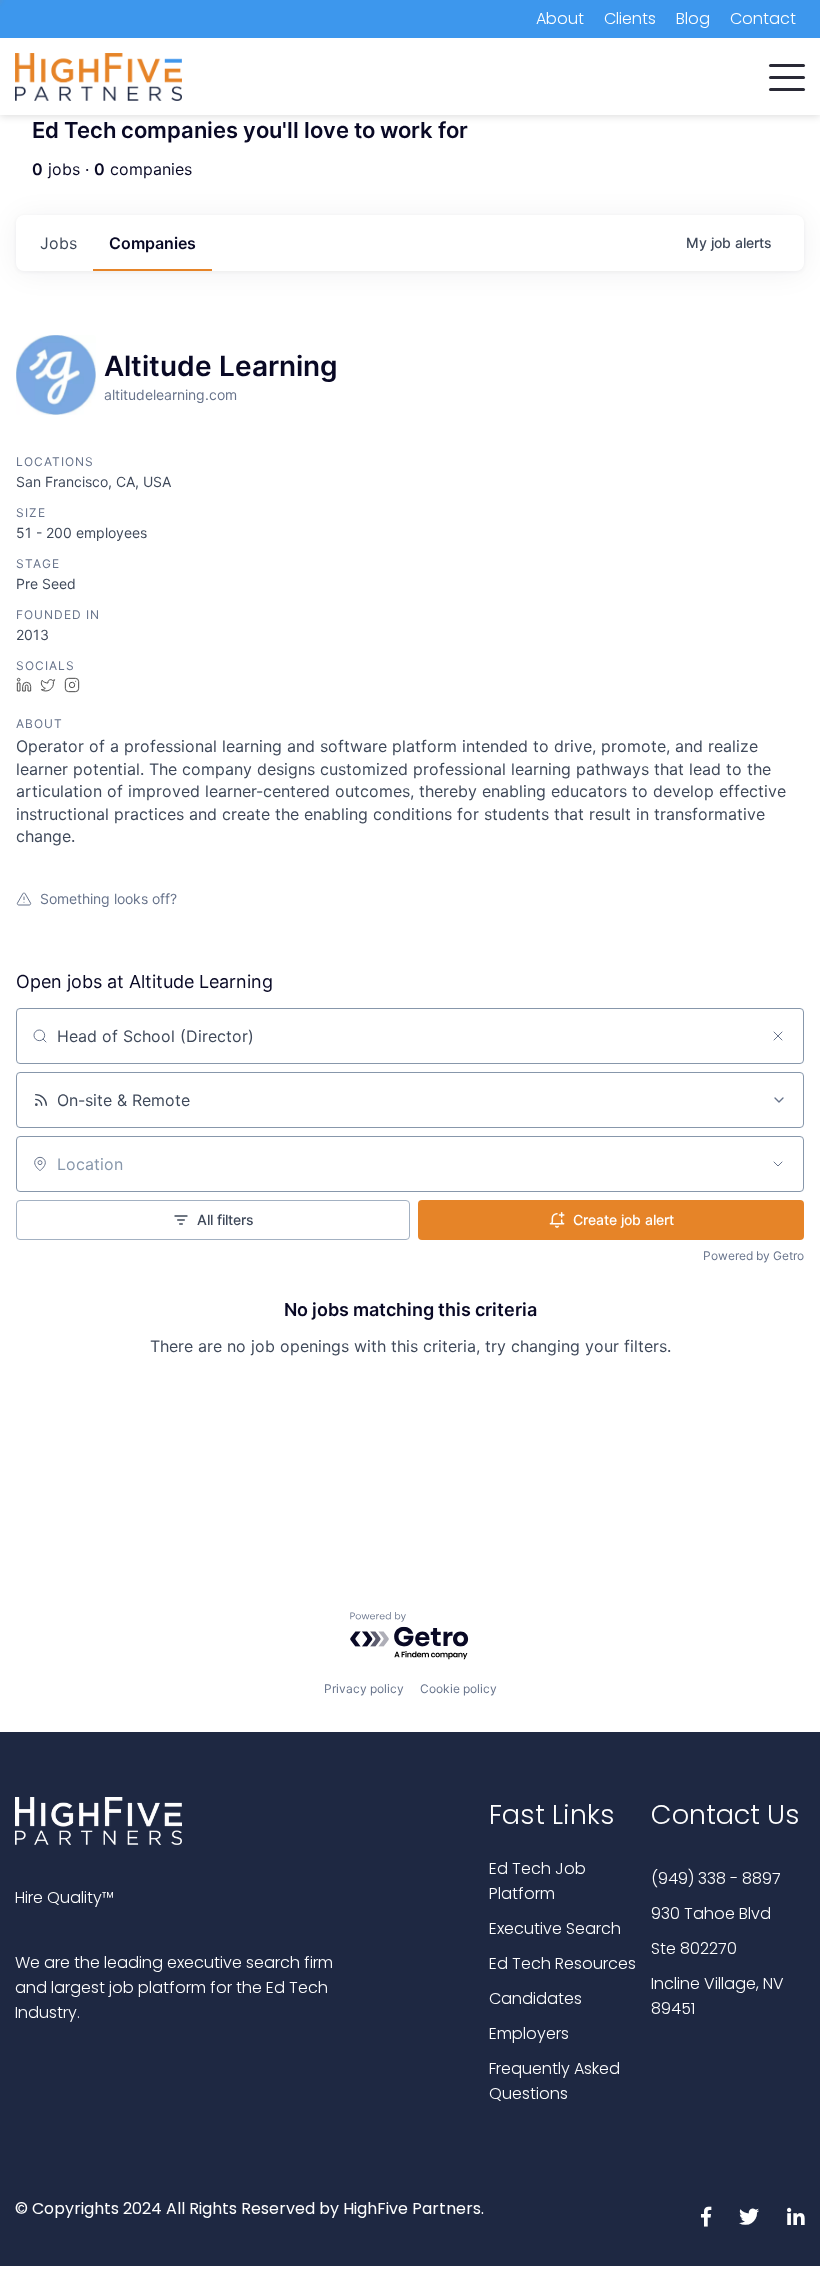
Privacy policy (364, 1688)
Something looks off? (108, 898)
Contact (763, 18)
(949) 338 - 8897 (716, 1878)
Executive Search (555, 1928)
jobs (58, 243)
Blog (693, 18)
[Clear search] (778, 1036)
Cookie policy (458, 1688)
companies (152, 243)
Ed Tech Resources (562, 1963)
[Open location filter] (778, 1164)
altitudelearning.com (170, 394)
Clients (630, 18)
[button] (787, 73)
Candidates (535, 1998)
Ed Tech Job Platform (537, 1881)
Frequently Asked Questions (554, 2081)
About (560, 18)
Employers (529, 2033)
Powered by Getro (753, 1255)
